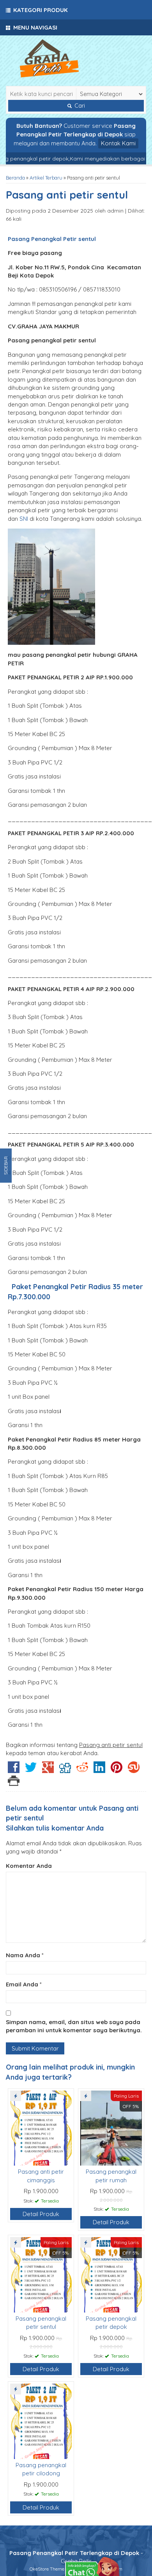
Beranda (15, 178)
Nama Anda (23, 1955)
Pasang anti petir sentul (67, 195)
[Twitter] (31, 1770)
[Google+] (48, 1770)
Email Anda (22, 1984)
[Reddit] (82, 1770)
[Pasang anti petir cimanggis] (41, 2127)
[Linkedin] (99, 1770)
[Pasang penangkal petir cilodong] (41, 2421)
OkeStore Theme (47, 2569)
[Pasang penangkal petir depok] (111, 2274)
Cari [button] (79, 106)
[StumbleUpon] (134, 1770)
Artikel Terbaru (46, 178)
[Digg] (65, 1770)
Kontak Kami (118, 143)
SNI (24, 519)
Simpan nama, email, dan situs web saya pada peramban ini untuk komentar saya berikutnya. (74, 2026)
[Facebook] (14, 1770)
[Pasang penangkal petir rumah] (111, 2127)
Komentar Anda (29, 1866)
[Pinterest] (117, 1770)
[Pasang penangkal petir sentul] (41, 2274)
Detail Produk (41, 2214)
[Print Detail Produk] (14, 1783)
